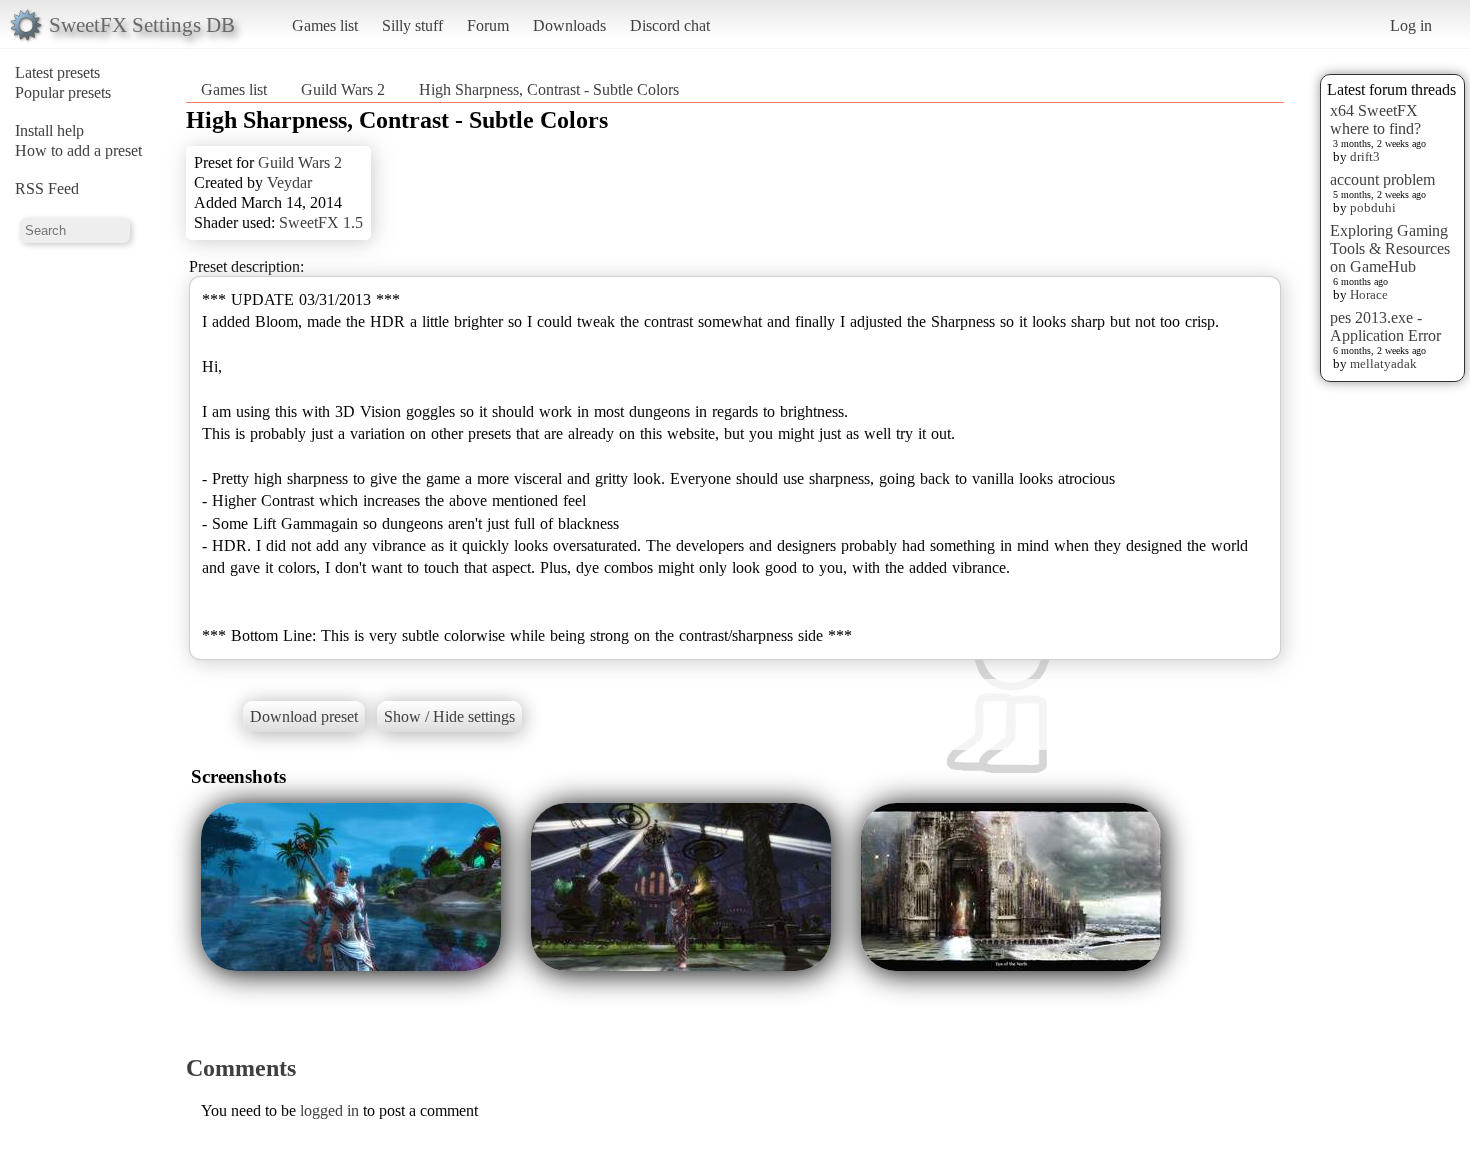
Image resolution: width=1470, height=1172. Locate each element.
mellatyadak (1383, 363)
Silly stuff (412, 25)
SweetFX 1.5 (321, 222)
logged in (329, 1110)
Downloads (569, 25)
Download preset (304, 716)
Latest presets (57, 72)
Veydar (289, 182)
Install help (49, 130)
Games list (325, 25)
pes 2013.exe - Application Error (1385, 326)
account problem (1382, 179)
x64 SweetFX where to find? (1375, 119)
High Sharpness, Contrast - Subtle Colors (549, 89)
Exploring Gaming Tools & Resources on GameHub (1390, 248)
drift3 (1365, 156)
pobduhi (1373, 207)
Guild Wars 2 (343, 89)
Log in (1411, 25)
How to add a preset (78, 150)
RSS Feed (47, 188)
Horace (1369, 294)
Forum (488, 25)
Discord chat (670, 25)
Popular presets (63, 92)
